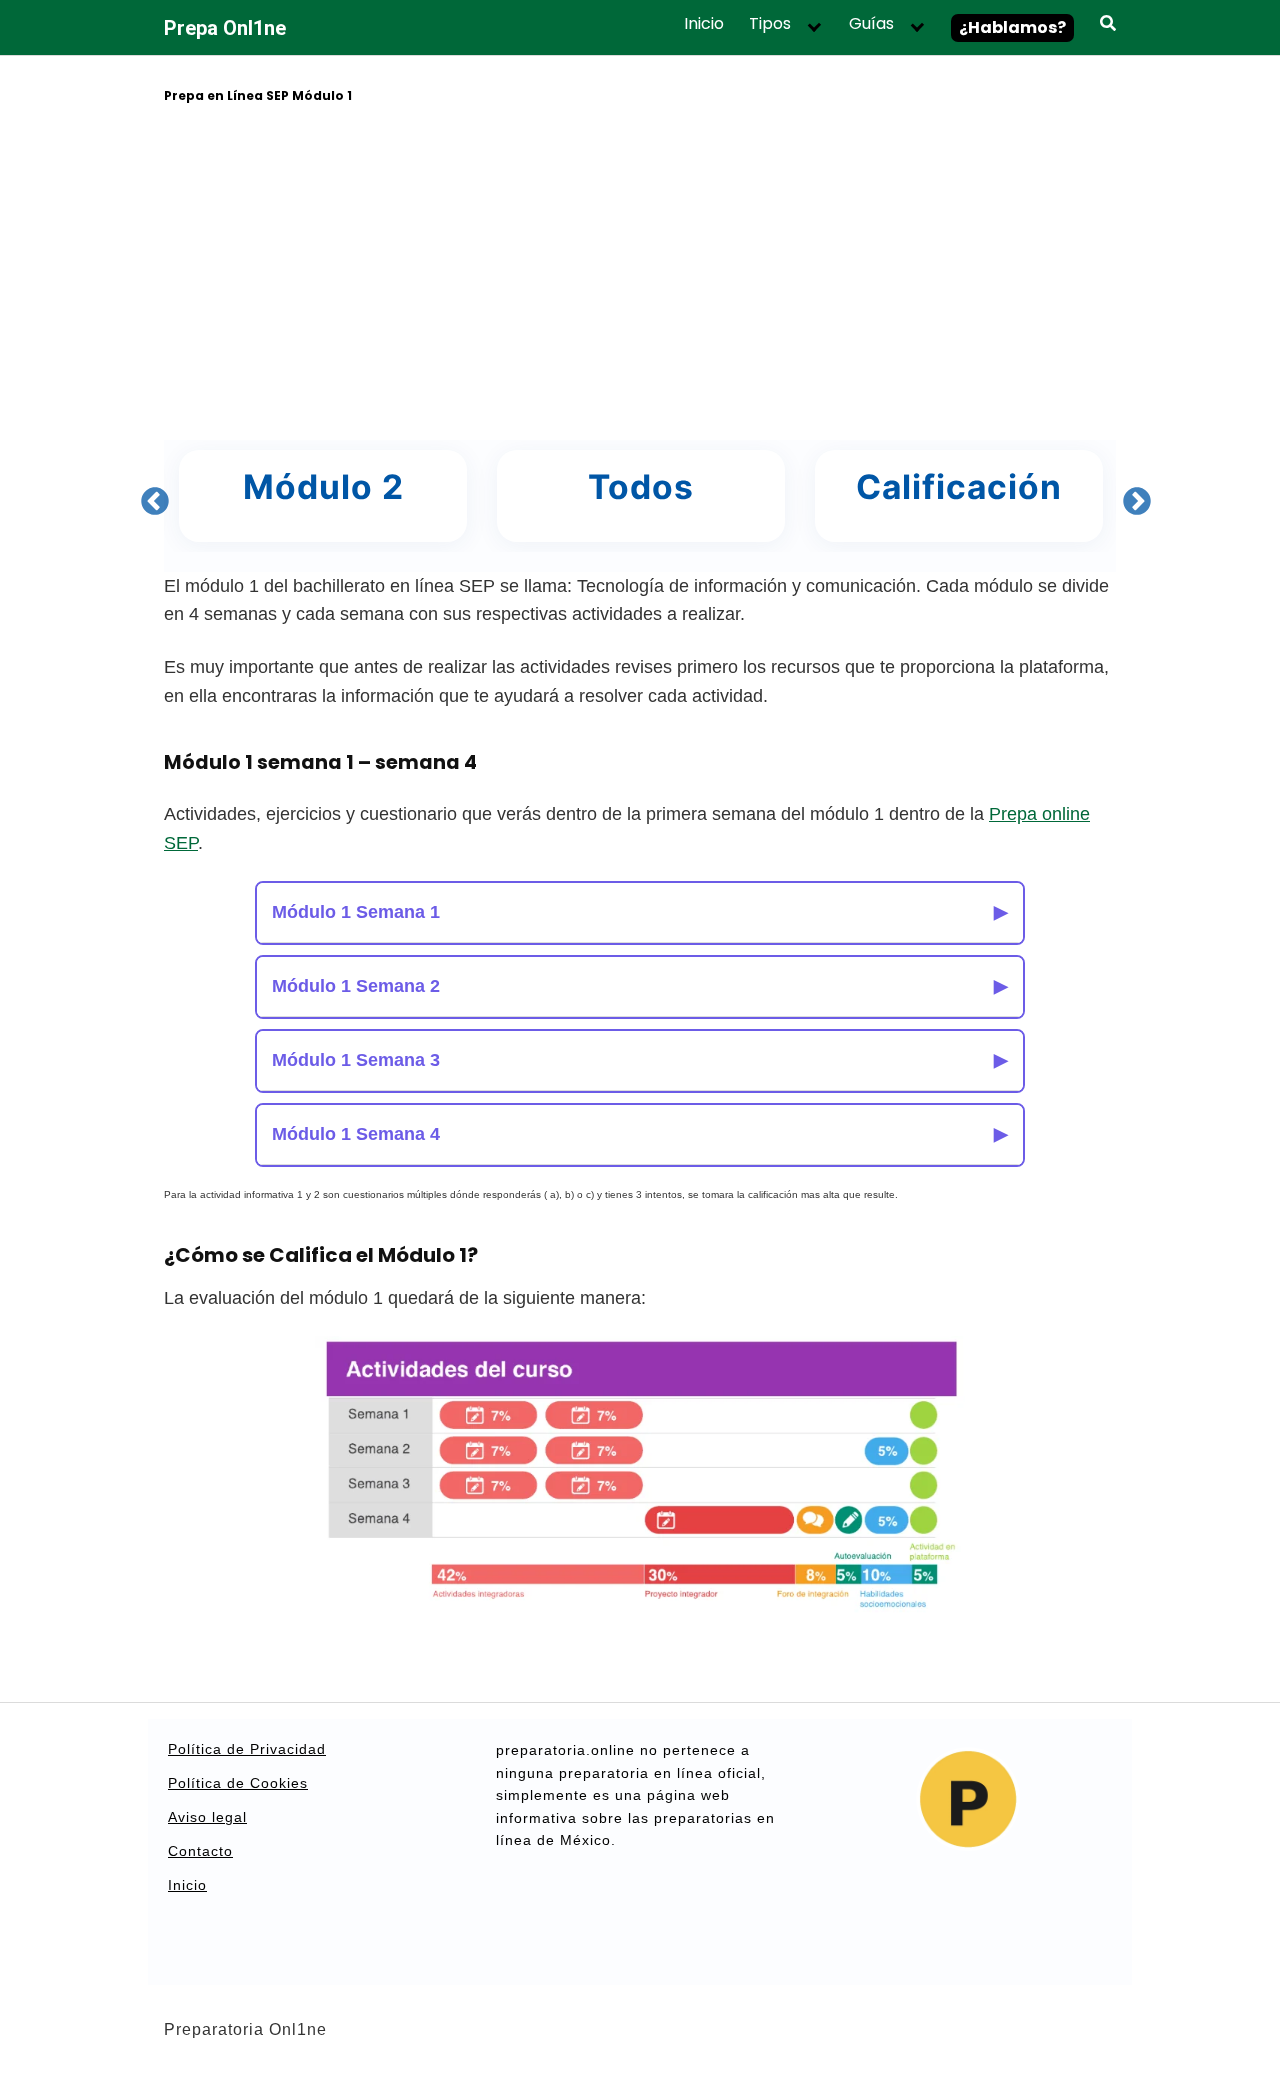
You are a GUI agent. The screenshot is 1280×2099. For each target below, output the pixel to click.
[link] (397, 496)
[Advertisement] (640, 275)
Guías (871, 24)
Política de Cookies (238, 1783)
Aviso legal (207, 1817)
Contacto (200, 1851)
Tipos (770, 24)
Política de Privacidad (247, 1749)
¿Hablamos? (1012, 27)
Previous (149, 496)
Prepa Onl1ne (225, 28)
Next (1131, 496)
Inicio (704, 24)
